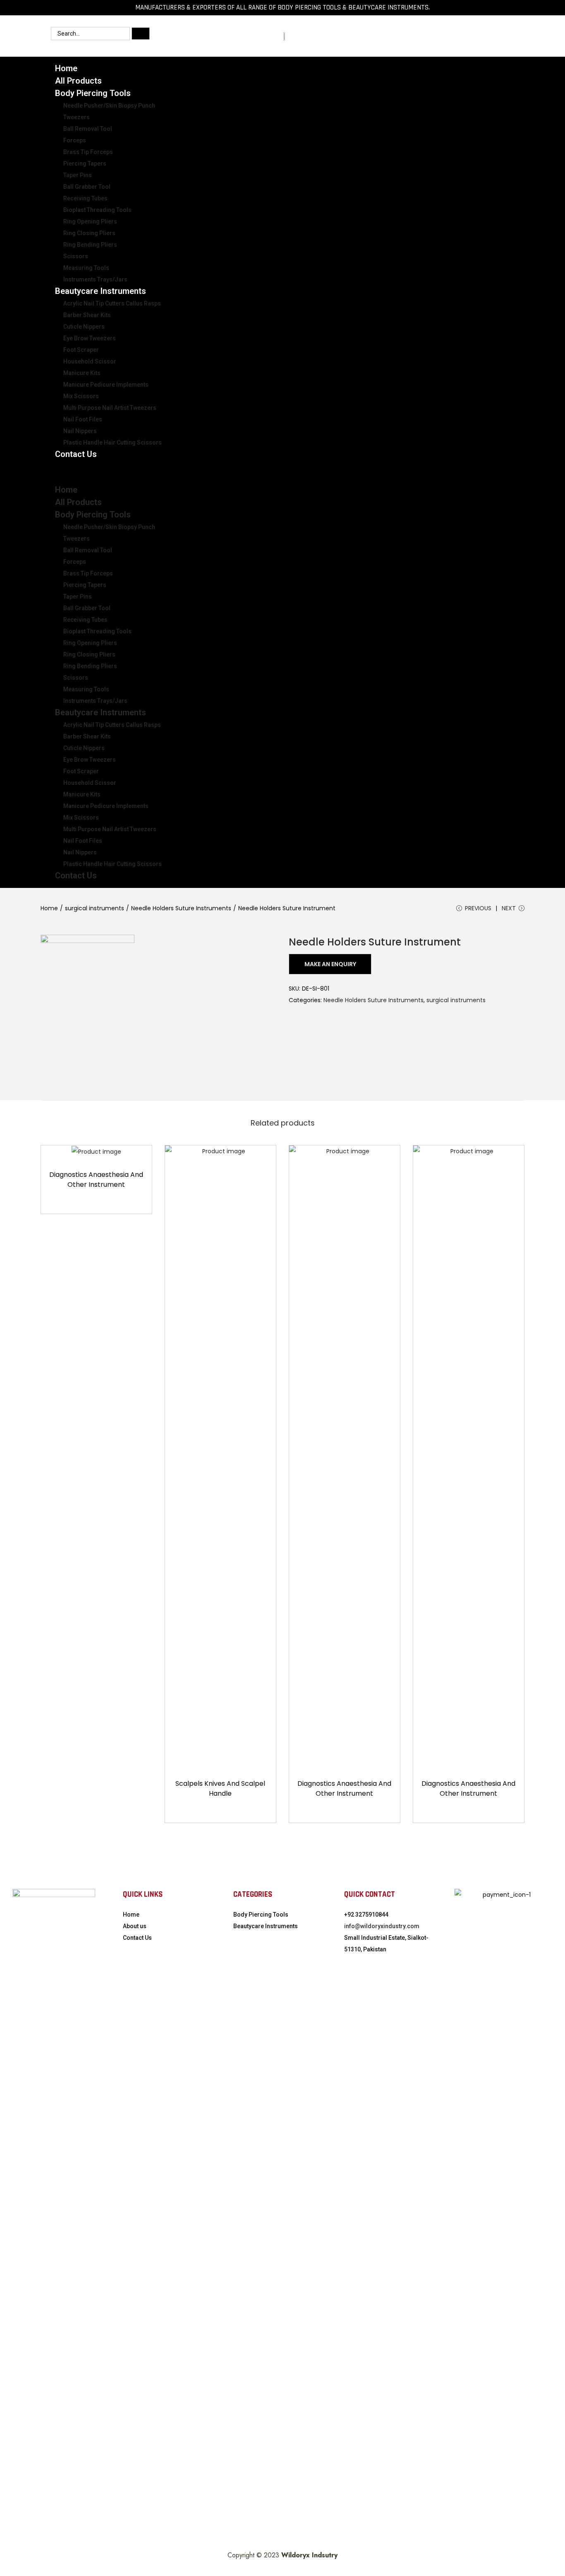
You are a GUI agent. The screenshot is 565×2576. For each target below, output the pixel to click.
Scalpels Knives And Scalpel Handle (220, 1788)
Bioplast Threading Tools (97, 210)
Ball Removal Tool (88, 129)
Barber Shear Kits (87, 315)
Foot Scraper (81, 350)
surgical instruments (95, 908)
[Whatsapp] (394, 36)
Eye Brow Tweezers (90, 338)
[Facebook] (443, 36)
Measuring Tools (86, 268)
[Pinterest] (493, 36)
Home (66, 490)
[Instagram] (419, 36)
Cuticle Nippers (84, 327)
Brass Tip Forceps (88, 152)
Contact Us (76, 454)
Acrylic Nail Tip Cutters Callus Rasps (112, 303)
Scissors (76, 256)
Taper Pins (78, 175)
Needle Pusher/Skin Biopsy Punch (109, 106)
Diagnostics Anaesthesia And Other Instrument (96, 1180)
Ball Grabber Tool (87, 187)
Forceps (75, 140)
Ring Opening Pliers (90, 221)
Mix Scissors (81, 396)
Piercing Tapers (85, 164)
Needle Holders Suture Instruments (181, 908)
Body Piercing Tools (93, 93)
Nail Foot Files (83, 419)
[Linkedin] (468, 36)
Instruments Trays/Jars (95, 701)
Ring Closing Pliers (89, 233)
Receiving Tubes (85, 198)
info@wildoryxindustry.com (382, 1926)
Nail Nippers (80, 431)
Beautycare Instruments (101, 291)
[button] (282, 472)
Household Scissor (90, 361)
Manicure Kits (82, 373)
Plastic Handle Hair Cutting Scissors (113, 443)
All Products (78, 502)
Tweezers (77, 117)
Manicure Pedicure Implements (106, 385)
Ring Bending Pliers (90, 245)
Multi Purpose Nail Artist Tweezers (110, 408)
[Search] (141, 34)
